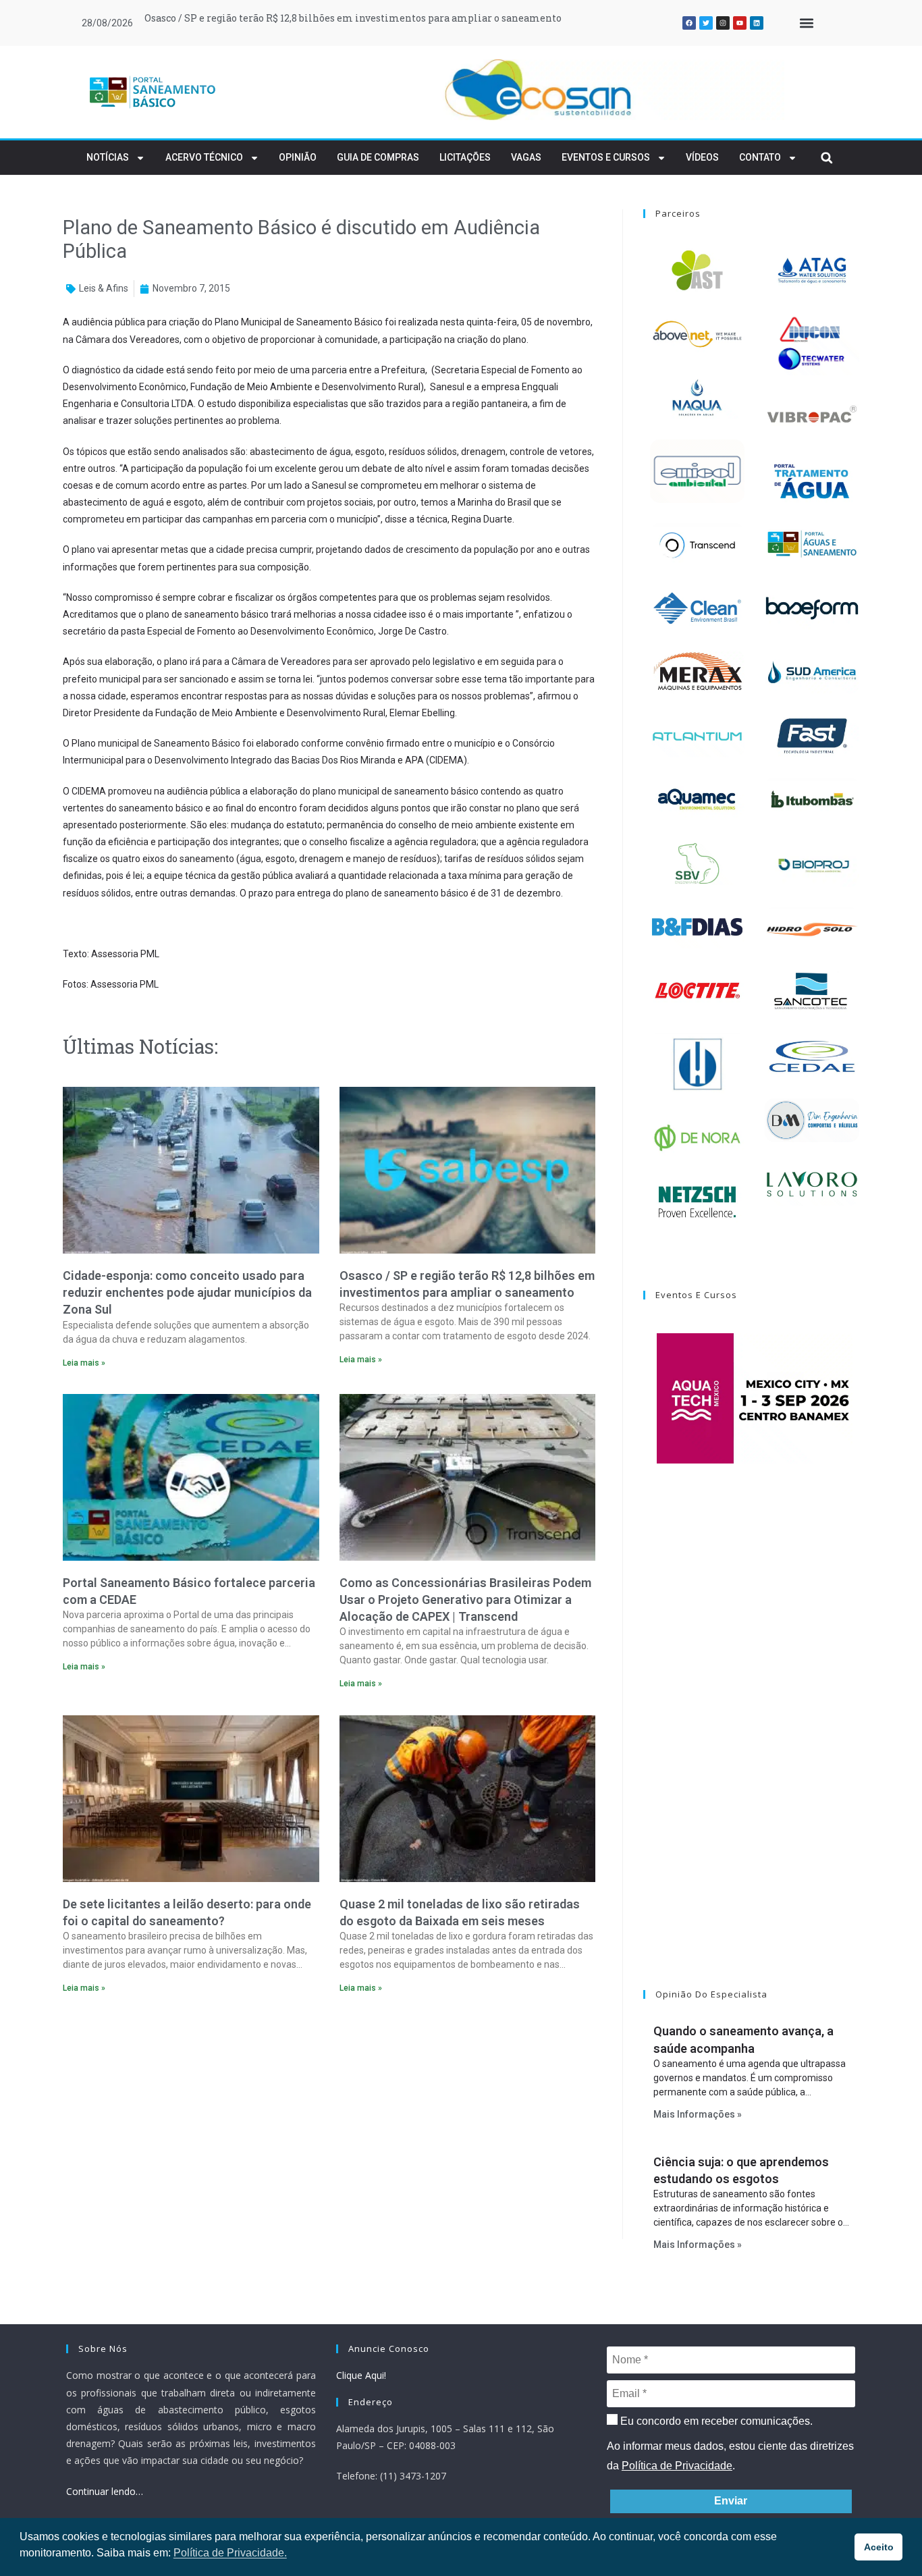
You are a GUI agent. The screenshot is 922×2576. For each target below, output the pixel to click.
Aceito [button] (879, 2547)
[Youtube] (740, 23)
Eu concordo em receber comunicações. (715, 2421)
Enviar (731, 2501)
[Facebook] (689, 23)
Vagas (526, 157)
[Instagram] (723, 23)
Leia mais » (84, 1363)
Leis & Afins (104, 288)
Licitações (465, 157)
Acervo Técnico (204, 157)
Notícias (108, 157)
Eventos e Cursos (606, 157)
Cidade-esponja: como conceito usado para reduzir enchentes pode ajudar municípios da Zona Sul (187, 1292)
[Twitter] (706, 23)
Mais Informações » (698, 2114)
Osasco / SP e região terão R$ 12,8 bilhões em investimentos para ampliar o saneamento (353, 18)
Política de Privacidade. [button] (230, 2553)
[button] (806, 23)
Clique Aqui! (361, 2375)
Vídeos (702, 157)
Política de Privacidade (677, 2466)
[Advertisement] (329, 2121)
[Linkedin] (757, 23)
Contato (760, 157)
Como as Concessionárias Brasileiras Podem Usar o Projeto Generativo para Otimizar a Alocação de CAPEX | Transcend (465, 1600)
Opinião (298, 157)
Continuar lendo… (105, 2491)
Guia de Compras (378, 157)
